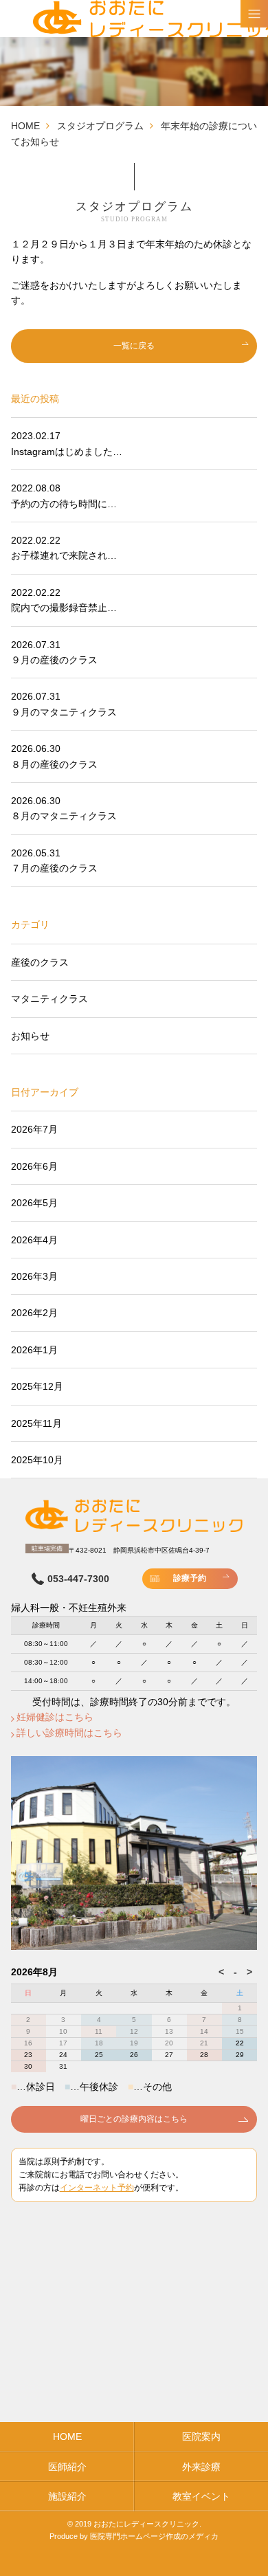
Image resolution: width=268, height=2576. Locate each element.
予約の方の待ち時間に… (64, 504)
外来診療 (201, 2467)
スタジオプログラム (100, 126)
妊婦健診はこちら (55, 1717)
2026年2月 (34, 1313)
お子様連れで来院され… (64, 555)
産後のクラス (40, 962)
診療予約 (190, 1578)
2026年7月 (34, 1129)
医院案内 (201, 2436)
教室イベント (201, 2496)
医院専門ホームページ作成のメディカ (154, 2536)
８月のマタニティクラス (64, 816)
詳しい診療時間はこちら (69, 1733)
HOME (25, 126)
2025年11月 (36, 1423)
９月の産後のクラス (54, 660)
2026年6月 (34, 1166)
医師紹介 (67, 2467)
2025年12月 (37, 1386)
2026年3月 (34, 1276)
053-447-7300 (78, 1579)
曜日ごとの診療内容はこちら (134, 2119)
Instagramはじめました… (67, 452)
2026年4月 (34, 1240)
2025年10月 (37, 1460)
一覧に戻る (134, 346)
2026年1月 (34, 1350)
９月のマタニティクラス (64, 712)
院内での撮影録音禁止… (64, 608)
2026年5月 (34, 1203)
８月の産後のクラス (54, 764)
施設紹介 (67, 2496)
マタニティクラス (49, 999)
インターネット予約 (97, 2188)
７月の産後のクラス (54, 868)
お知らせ (30, 1036)
